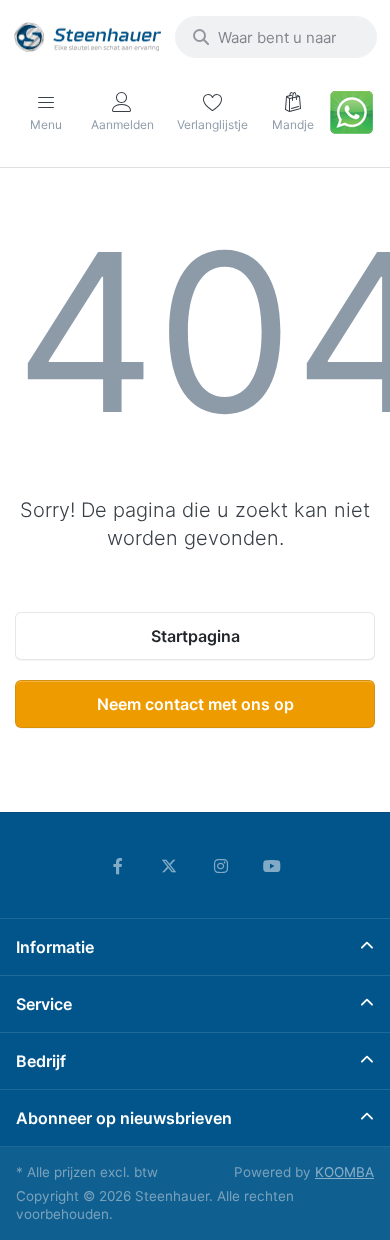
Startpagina (195, 636)
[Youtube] (273, 866)
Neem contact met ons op (195, 704)
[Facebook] (118, 866)
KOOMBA (344, 1172)
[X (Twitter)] (169, 866)
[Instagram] (221, 866)
